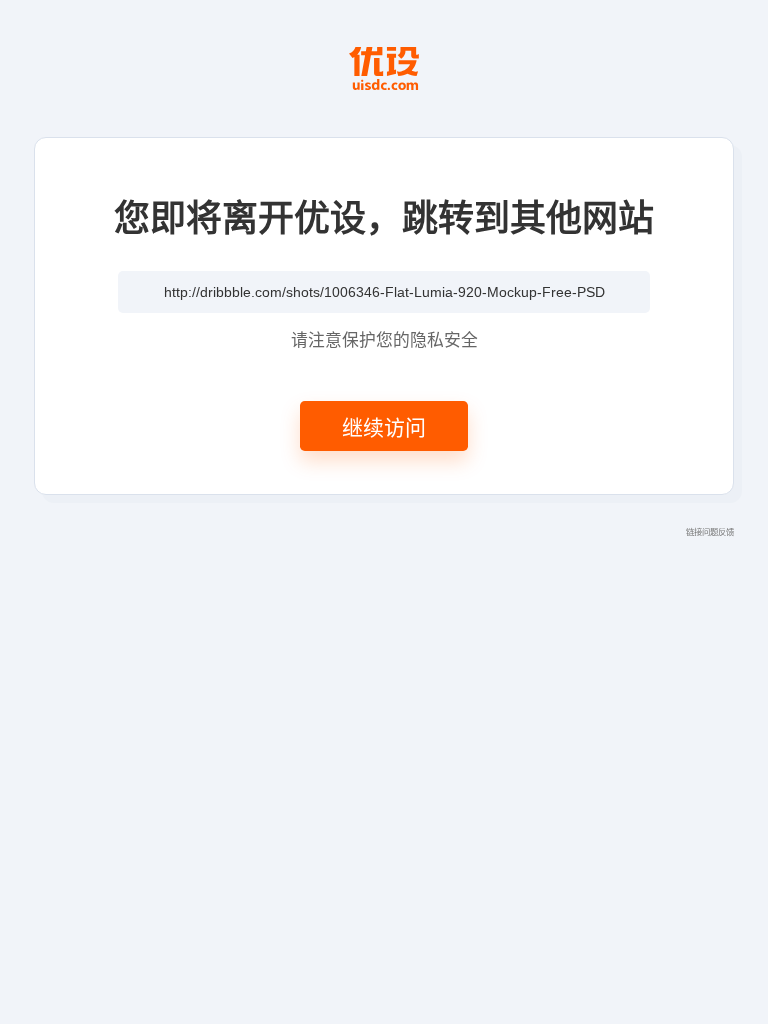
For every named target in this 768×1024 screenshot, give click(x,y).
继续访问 (384, 426)
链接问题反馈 (710, 531)
